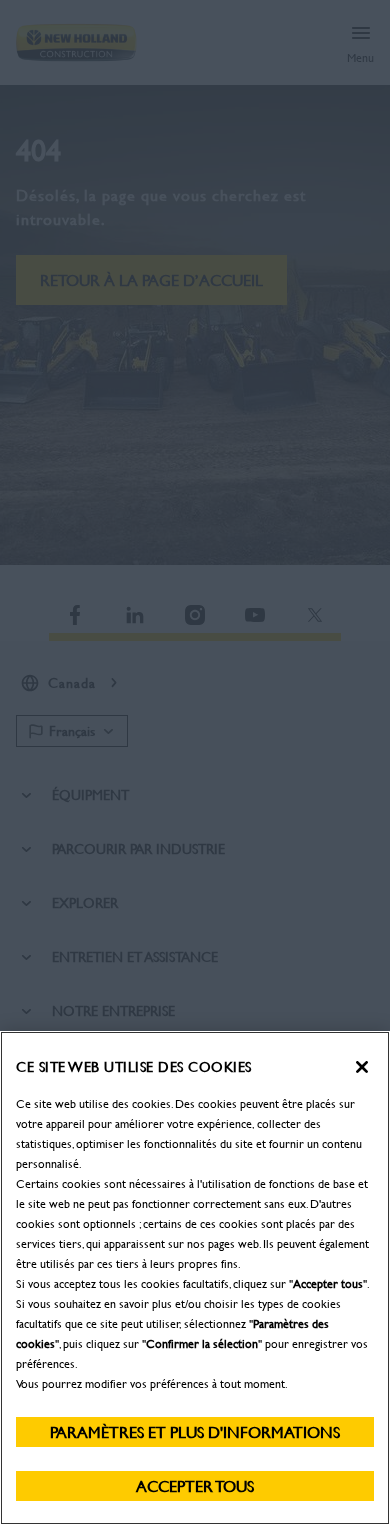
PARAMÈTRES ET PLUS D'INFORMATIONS (195, 1431)
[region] (195, 1278)
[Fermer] (362, 1067)
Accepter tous (195, 1485)
